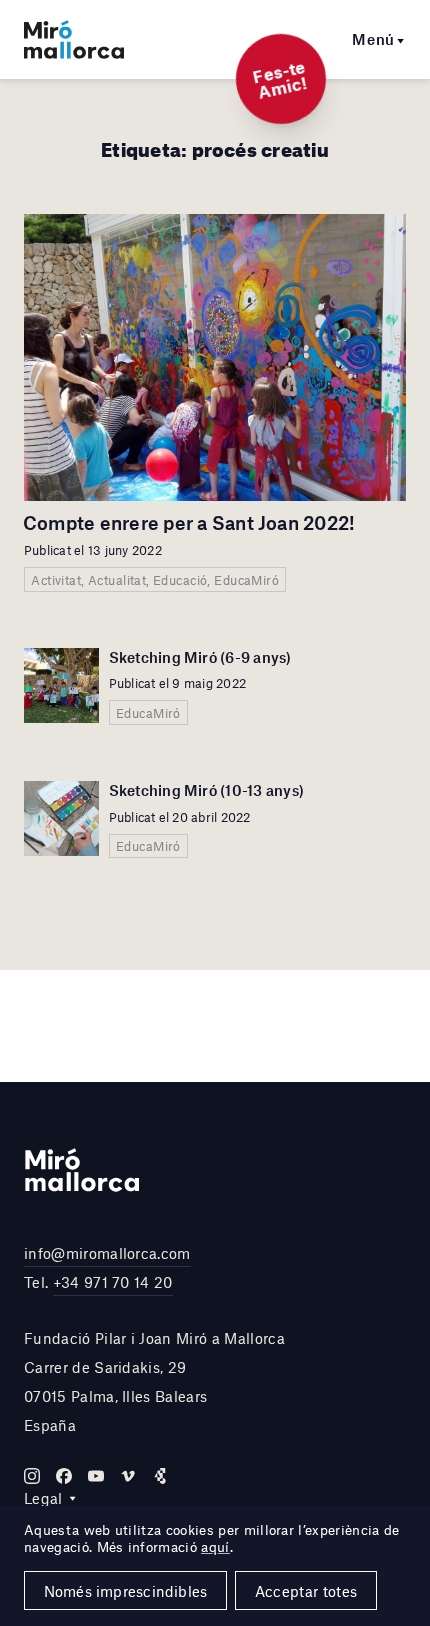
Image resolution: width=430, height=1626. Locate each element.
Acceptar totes (306, 1591)
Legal (43, 1498)
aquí (215, 1547)
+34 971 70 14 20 (113, 1282)
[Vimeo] (128, 1476)
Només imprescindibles (126, 1591)
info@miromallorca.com (107, 1253)
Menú (373, 39)
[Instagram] (32, 1476)
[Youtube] (96, 1476)
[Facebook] (64, 1476)
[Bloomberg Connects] (160, 1476)
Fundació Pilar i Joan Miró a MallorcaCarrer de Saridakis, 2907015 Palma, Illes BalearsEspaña (154, 1381)
